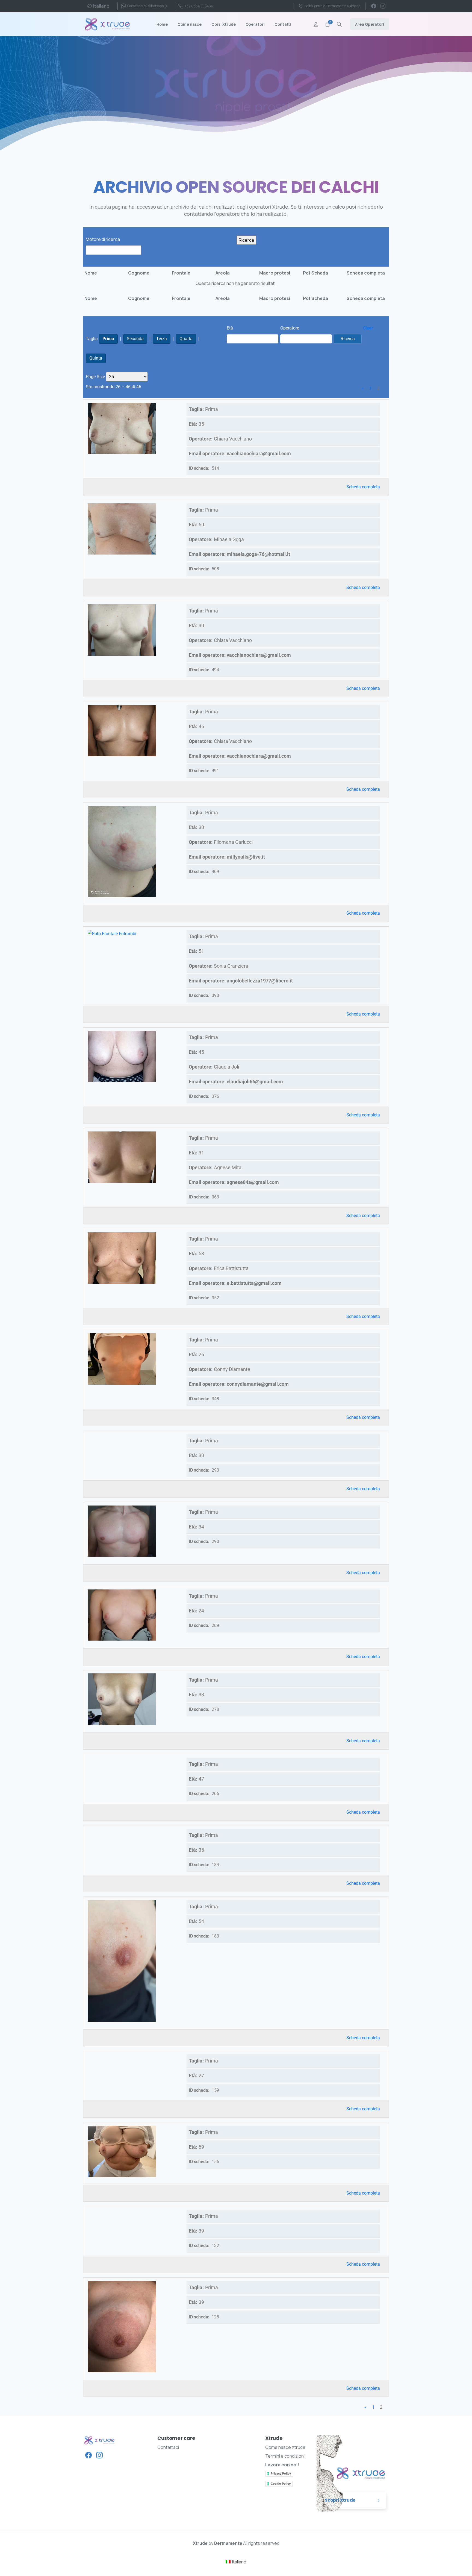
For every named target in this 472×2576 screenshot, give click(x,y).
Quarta (186, 339)
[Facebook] (374, 6)
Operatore (290, 328)
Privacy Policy (281, 2473)
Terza (162, 339)
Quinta (96, 358)
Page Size (95, 377)
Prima (108, 339)
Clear (368, 328)
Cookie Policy (281, 2484)
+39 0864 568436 (199, 6)
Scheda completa (363, 487)
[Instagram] (383, 6)
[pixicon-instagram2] (99, 2455)
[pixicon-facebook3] (88, 2455)
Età (230, 328)
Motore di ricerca (103, 239)
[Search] (339, 24)
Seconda (135, 339)
